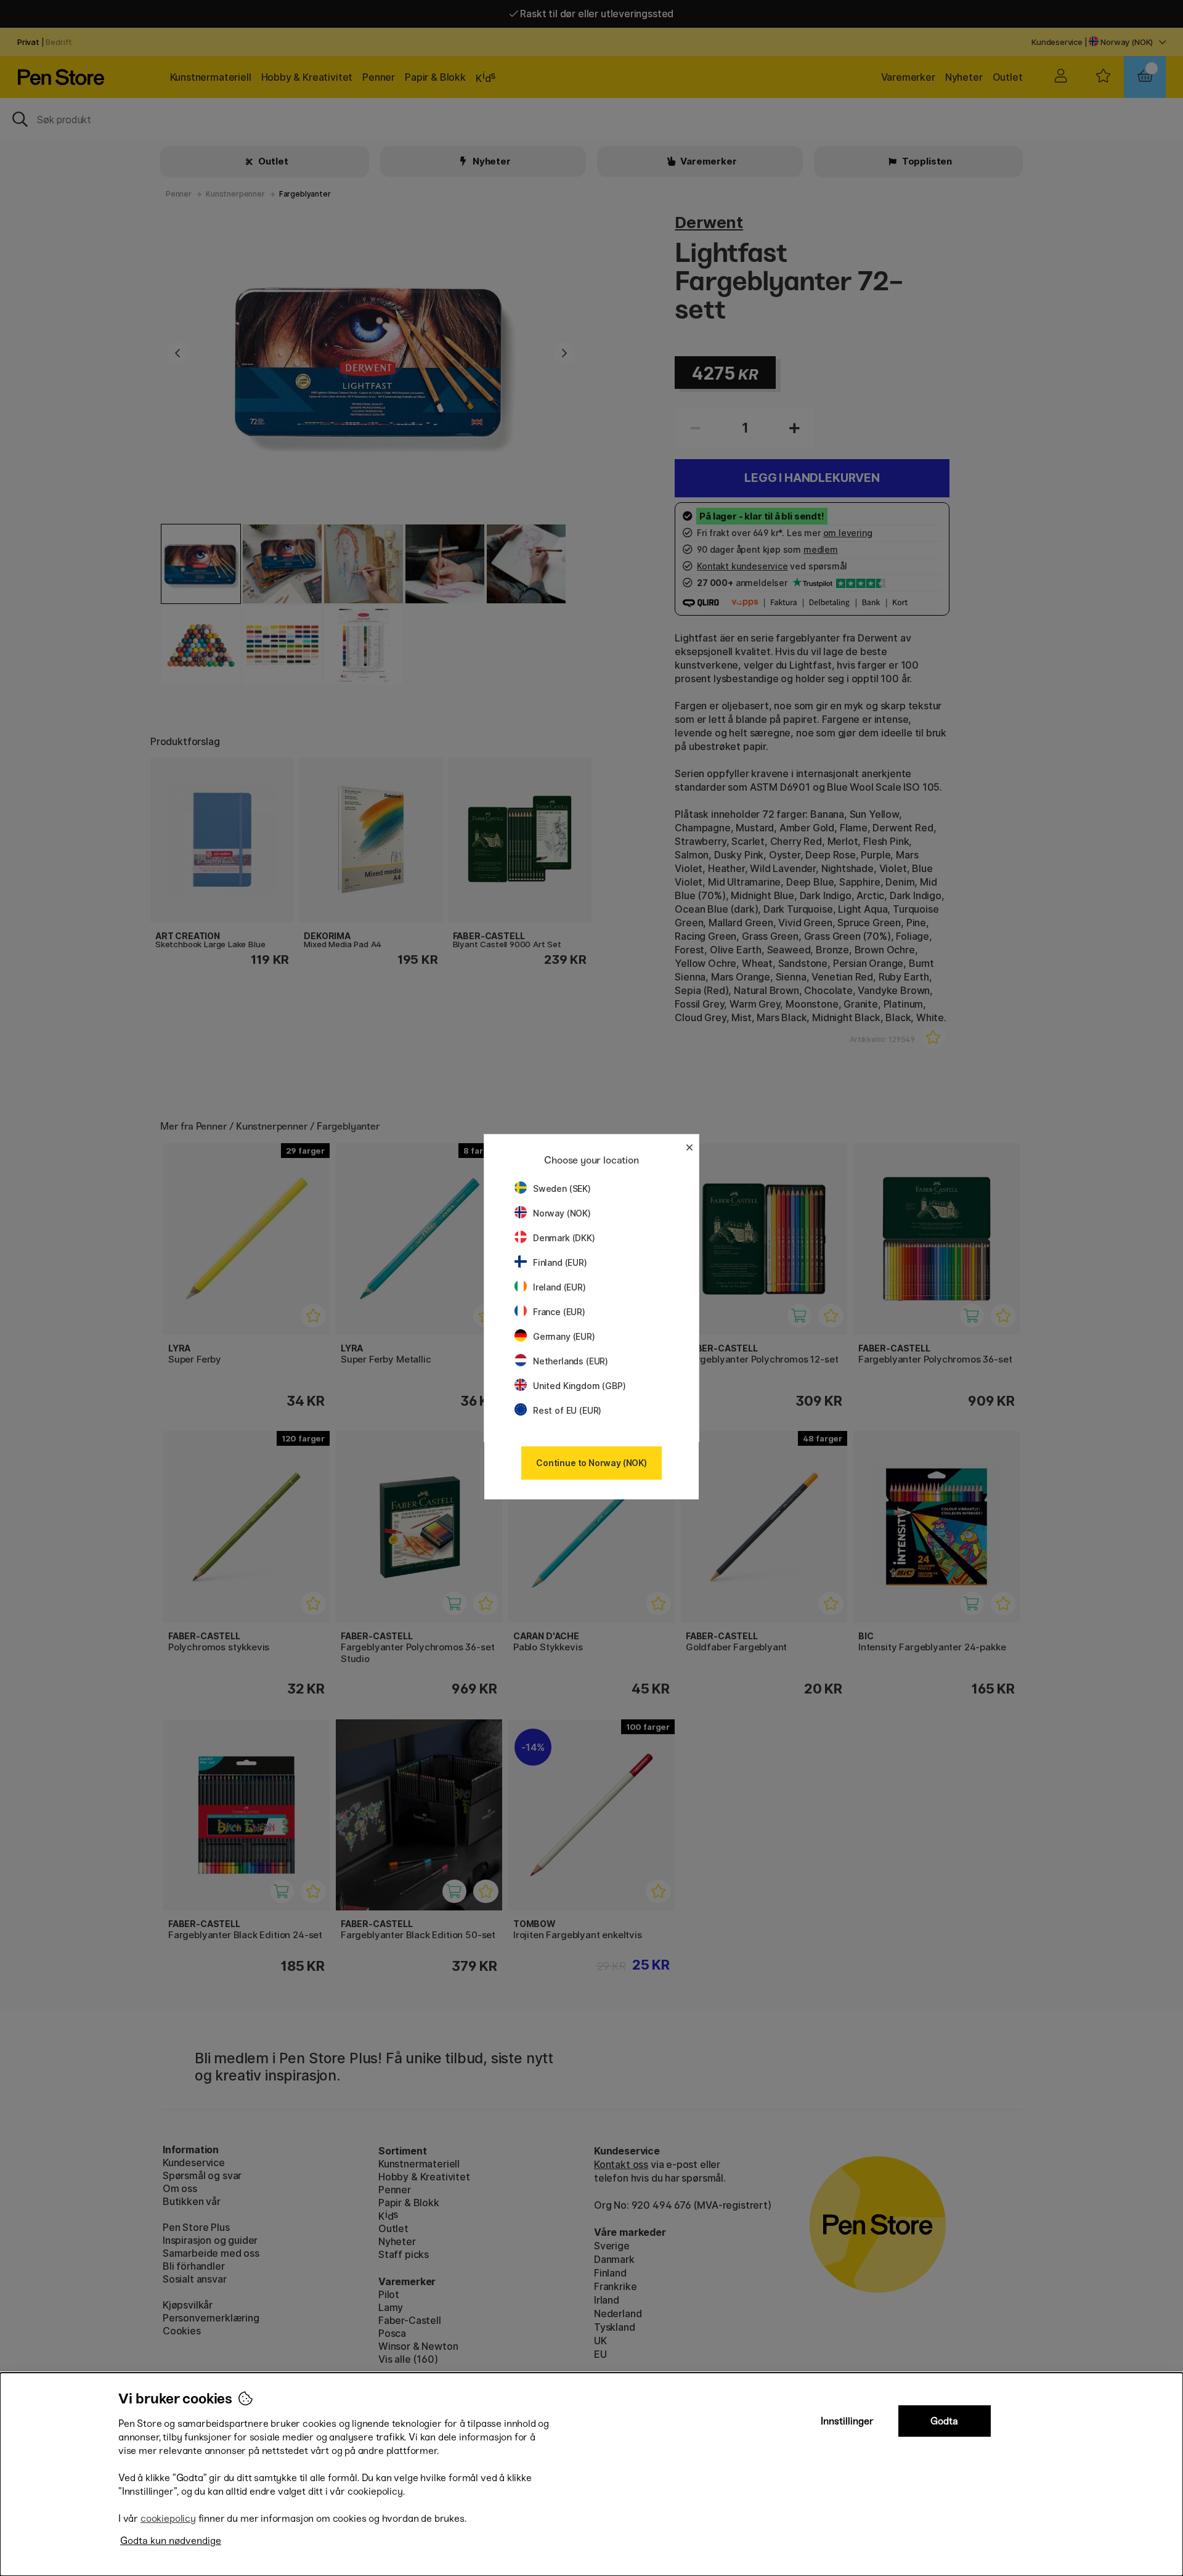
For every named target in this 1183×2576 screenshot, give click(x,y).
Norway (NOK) (562, 1213)
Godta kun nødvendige (171, 2541)
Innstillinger (847, 2421)
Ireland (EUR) (559, 1287)
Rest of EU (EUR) (567, 1410)
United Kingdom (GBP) (579, 1386)
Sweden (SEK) (562, 1188)
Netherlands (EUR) (571, 1361)
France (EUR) (559, 1312)
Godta (944, 2421)
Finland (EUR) (560, 1262)
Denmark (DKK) (564, 1238)
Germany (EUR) (564, 1336)
